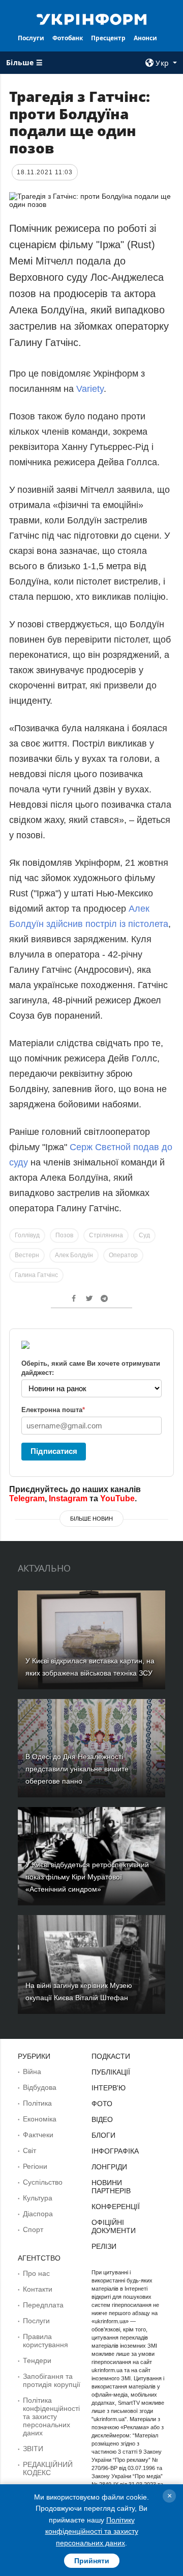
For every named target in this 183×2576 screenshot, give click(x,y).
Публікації (111, 2072)
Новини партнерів (111, 2187)
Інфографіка (115, 2151)
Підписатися (54, 1451)
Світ (29, 2150)
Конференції (116, 2207)
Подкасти (111, 2056)
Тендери (37, 2360)
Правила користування (45, 2341)
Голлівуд (27, 1235)
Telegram (27, 1498)
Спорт (33, 2229)
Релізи (104, 2246)
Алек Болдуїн (74, 1255)
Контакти (38, 2289)
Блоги (103, 2135)
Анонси (145, 38)
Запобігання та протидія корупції (52, 2380)
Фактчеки (38, 2135)
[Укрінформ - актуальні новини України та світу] (91, 18)
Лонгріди (109, 2167)
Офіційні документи (114, 2226)
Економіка (40, 2119)
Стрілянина (106, 1235)
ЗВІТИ (33, 2449)
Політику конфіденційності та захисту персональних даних (92, 2531)
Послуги (31, 38)
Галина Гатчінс (36, 1275)
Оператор (123, 1255)
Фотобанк (68, 38)
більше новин (91, 1519)
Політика (37, 2103)
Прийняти (92, 2561)
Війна (32, 2072)
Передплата (43, 2305)
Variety (90, 389)
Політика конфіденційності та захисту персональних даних (51, 2416)
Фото (102, 2104)
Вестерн (27, 1255)
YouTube (117, 1498)
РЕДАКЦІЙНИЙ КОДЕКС (48, 2468)
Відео (102, 2119)
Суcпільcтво (43, 2182)
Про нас (36, 2273)
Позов (64, 1235)
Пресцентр (108, 38)
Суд (144, 1235)
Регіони (35, 2166)
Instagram (68, 1498)
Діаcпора (38, 2214)
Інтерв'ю (109, 2088)
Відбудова (40, 2087)
